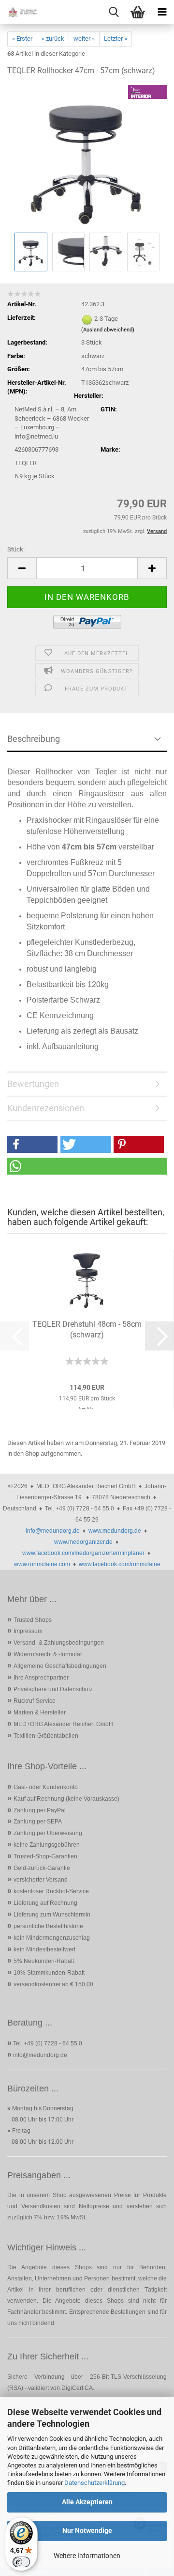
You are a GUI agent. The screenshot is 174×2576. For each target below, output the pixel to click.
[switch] (21, 2562)
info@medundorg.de (53, 1531)
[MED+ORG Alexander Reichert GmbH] (19, 12)
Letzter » (116, 39)
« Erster (22, 39)
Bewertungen (33, 1084)
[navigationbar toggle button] (162, 12)
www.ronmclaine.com (42, 1564)
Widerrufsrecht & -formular (48, 1654)
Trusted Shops (33, 1620)
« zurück (53, 39)
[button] (22, 568)
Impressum (28, 1631)
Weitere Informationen (87, 2556)
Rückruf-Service (35, 1701)
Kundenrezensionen (46, 1108)
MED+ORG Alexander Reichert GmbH (63, 1724)
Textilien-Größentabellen (46, 1736)
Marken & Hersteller (40, 1712)
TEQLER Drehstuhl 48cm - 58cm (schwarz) (87, 1329)
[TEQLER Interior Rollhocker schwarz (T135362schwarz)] (87, 157)
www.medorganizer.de (83, 1542)
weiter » (84, 39)
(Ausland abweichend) (108, 330)
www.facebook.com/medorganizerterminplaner (83, 1553)
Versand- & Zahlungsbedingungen (59, 1643)
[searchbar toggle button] (114, 12)
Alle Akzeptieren (87, 2502)
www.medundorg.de (115, 1531)
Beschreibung (34, 739)
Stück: (16, 549)
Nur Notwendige (87, 2530)
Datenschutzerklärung (94, 2483)
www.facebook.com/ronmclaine (120, 1564)
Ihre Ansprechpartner (41, 1678)
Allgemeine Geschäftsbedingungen (60, 1666)
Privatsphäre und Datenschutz (53, 1689)
